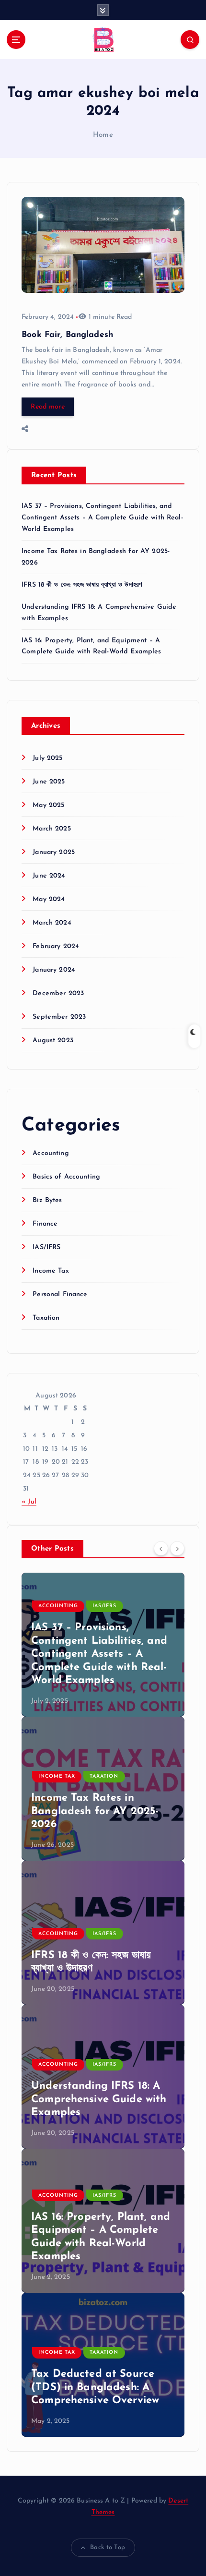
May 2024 (49, 899)
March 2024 (52, 923)
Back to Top (108, 2547)
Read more (47, 407)
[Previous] (161, 1548)
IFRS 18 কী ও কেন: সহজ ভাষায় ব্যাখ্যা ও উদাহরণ (82, 585)
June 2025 (49, 782)
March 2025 (51, 829)
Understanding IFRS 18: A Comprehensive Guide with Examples (99, 2099)
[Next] (177, 1548)
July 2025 (47, 758)
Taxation (46, 1318)
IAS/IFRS (46, 1247)
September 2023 (59, 1017)
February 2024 (56, 946)
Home (103, 135)
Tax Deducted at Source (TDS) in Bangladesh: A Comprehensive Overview (95, 2387)
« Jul (29, 1502)
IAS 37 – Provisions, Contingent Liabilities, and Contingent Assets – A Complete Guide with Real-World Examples (102, 518)
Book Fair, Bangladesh (67, 335)
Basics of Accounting (66, 1177)
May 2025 (48, 805)
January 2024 (54, 970)
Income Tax (51, 1271)
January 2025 (54, 852)
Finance (45, 1224)
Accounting (51, 1153)
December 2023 (58, 993)
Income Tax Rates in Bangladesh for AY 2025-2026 (95, 1811)
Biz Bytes (47, 1200)
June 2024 (49, 876)
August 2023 (53, 1041)
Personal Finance (60, 1294)
